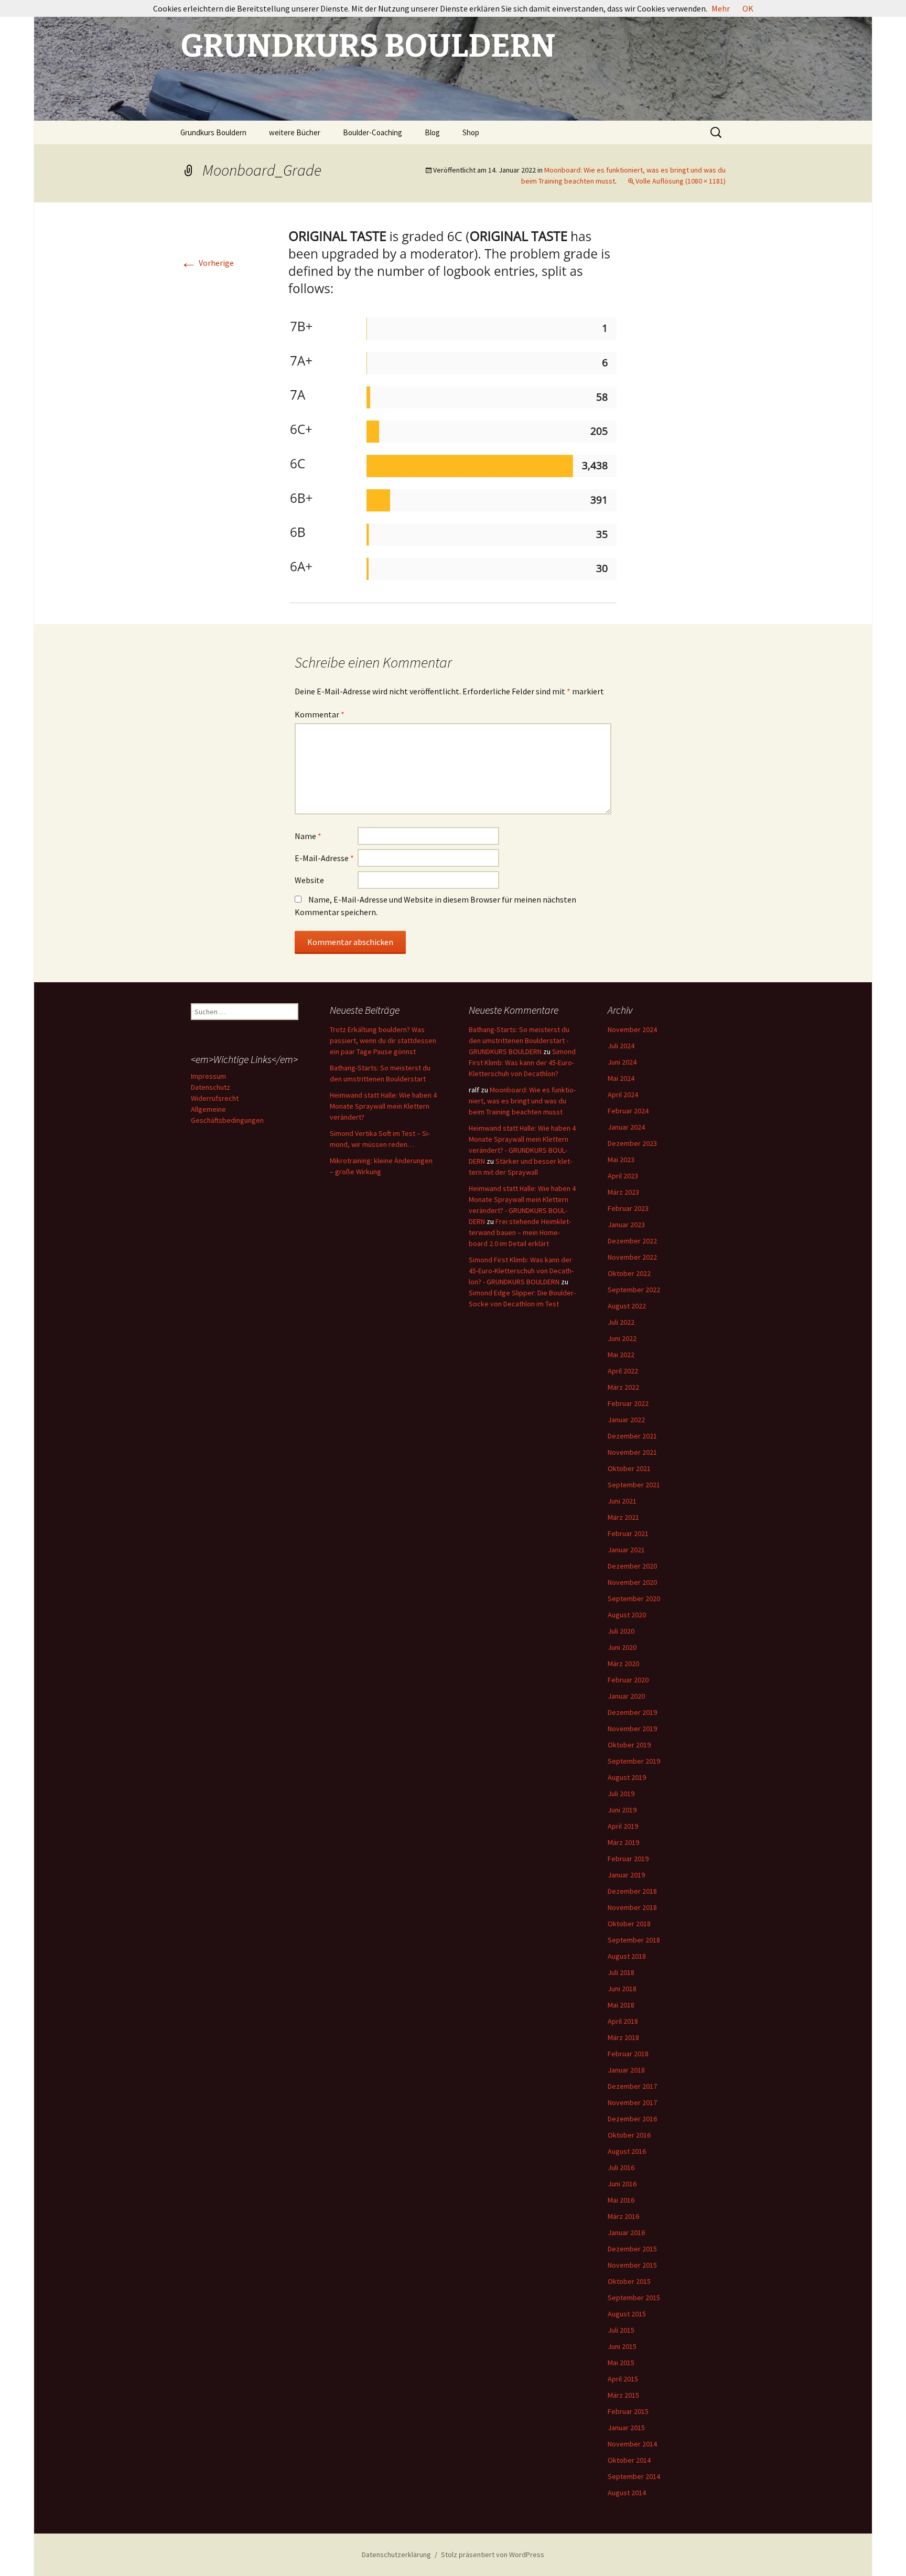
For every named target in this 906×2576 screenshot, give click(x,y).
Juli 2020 (621, 1631)
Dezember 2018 (632, 1891)
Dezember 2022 (632, 1241)
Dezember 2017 (632, 2086)
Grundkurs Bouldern (213, 132)
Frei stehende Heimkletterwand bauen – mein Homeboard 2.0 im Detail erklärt (520, 1232)
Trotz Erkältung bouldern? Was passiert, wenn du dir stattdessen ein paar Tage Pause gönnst (383, 1040)
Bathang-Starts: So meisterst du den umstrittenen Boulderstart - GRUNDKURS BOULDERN (519, 1040)
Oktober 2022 (629, 1273)
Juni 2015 (622, 2346)
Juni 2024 (622, 1062)
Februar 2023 (628, 1208)
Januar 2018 (626, 2070)
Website (309, 880)
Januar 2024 (626, 1127)
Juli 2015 (621, 2330)
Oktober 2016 (629, 2135)
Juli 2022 (621, 1322)
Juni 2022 (622, 1338)
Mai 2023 (621, 1160)
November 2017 (632, 2102)
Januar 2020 (626, 1696)
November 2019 (632, 1729)
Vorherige (207, 263)
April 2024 (623, 1094)
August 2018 (627, 1956)
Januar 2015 (626, 2428)
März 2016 (623, 2216)
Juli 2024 (621, 1046)
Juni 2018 (622, 1989)
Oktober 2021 (629, 1468)
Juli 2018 (621, 1972)
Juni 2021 (622, 1501)
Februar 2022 (628, 1403)
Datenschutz (211, 1087)
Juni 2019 (622, 1810)
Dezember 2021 (632, 1436)
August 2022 (627, 1306)
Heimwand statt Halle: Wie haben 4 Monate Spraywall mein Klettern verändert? (383, 1106)
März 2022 (623, 1387)
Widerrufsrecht (215, 1098)
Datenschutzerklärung (396, 2554)
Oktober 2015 (629, 2281)
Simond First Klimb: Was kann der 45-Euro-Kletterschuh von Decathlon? (522, 1062)
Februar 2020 (628, 1680)
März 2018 (623, 2037)
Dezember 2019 (632, 1712)
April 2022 (623, 1371)
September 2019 (634, 1761)
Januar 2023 (626, 1225)
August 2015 (627, 2314)
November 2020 (632, 1582)
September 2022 (634, 1290)
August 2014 (627, 2493)
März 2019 (623, 1842)
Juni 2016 (622, 2184)
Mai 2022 (621, 1355)
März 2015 (623, 2395)
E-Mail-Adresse (324, 858)
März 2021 (623, 1517)
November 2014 (632, 2444)
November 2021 (632, 1452)
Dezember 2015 (632, 2249)
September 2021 (634, 1485)
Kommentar (320, 714)
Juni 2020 (622, 1647)
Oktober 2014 (629, 2460)
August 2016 (627, 2151)
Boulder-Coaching (373, 132)
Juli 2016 (621, 2167)
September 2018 (634, 1940)
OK (748, 8)
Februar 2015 (628, 2411)
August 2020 (627, 1615)
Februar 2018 (628, 2054)
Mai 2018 (621, 2005)
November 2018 (632, 1907)
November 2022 (632, 1257)
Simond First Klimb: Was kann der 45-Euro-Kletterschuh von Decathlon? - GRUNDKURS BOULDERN (521, 1271)
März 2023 (623, 1192)
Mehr (721, 8)
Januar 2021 (626, 1550)
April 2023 (623, 1176)
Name (308, 836)
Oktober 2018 (629, 1924)
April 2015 (623, 2379)
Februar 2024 (628, 1111)
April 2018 (623, 2021)
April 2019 (623, 1826)
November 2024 (632, 1029)
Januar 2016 (626, 2232)
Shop (471, 132)
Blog (432, 132)
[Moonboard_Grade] (453, 412)
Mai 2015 (621, 2363)
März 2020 (623, 1663)
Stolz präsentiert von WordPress (493, 2554)
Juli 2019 (621, 1794)
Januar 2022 (626, 1420)
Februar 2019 (628, 1859)
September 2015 (634, 2298)
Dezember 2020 (632, 1566)
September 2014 (634, 2476)
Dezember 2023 (632, 1143)
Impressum (208, 1076)
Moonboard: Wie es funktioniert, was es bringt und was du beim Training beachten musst (522, 1101)
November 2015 (632, 2265)
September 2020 (634, 1598)
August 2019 (627, 1777)
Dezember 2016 (632, 2119)
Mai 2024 (621, 1078)
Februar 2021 (628, 1533)
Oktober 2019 (629, 1745)
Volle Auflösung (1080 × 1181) (681, 181)
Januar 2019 (626, 1875)
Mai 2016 (621, 2200)
